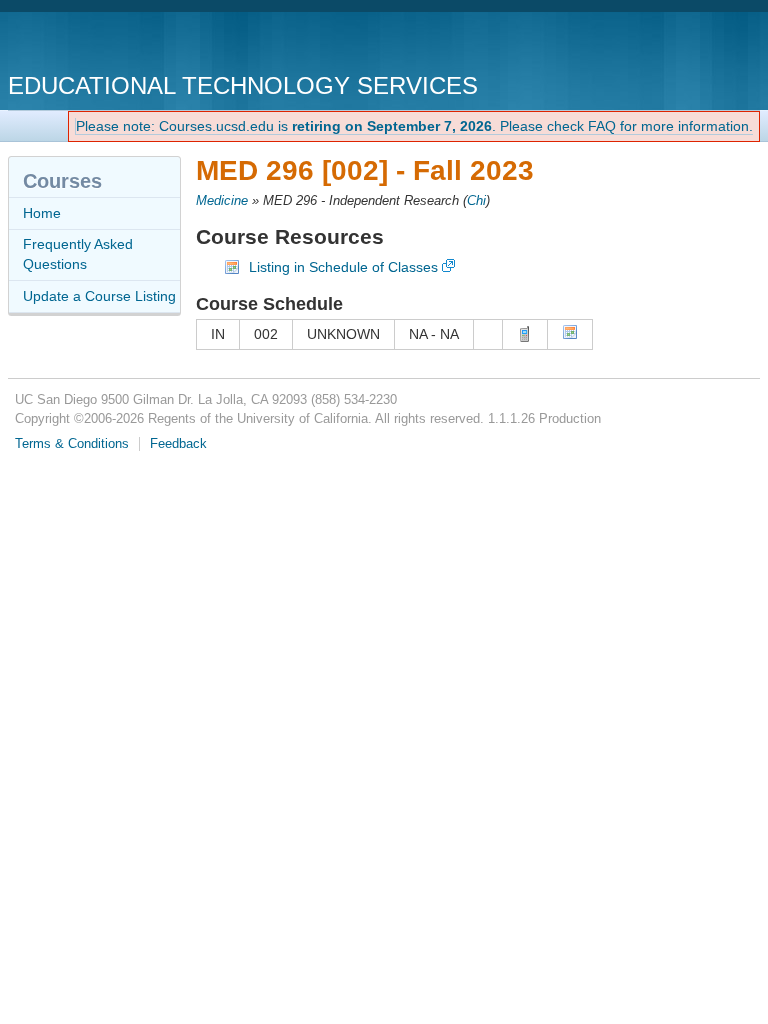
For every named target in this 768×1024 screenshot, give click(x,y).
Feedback (178, 444)
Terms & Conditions (72, 444)
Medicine (222, 201)
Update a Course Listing (99, 296)
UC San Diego (122, 44)
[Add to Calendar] (570, 335)
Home (42, 213)
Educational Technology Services (243, 85)
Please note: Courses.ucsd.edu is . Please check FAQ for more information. (414, 126)
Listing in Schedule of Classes (343, 267)
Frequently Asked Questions (78, 254)
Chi (476, 201)
